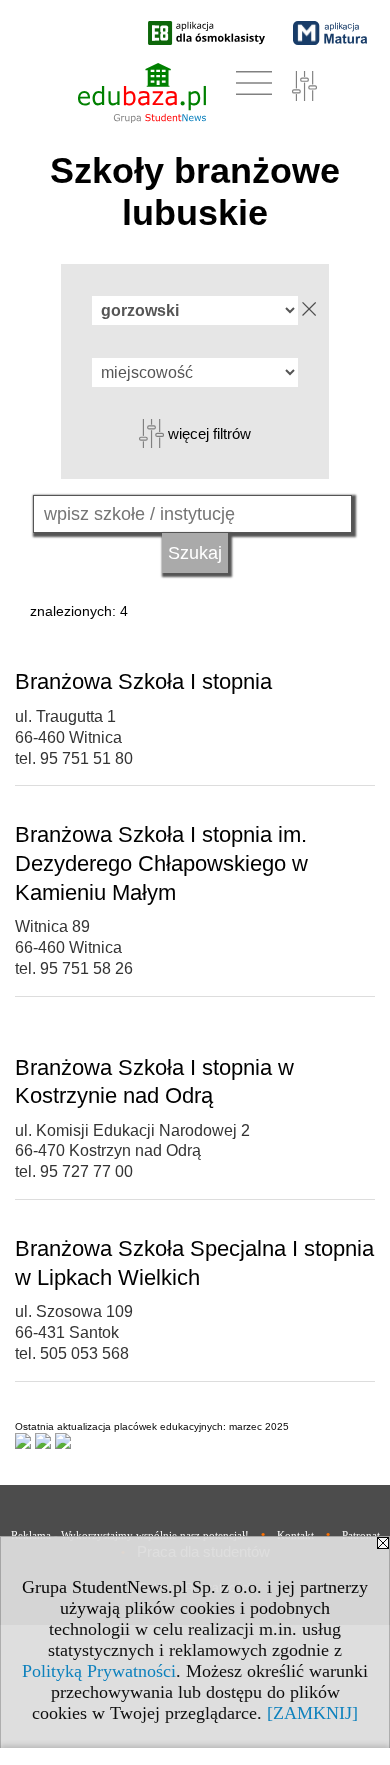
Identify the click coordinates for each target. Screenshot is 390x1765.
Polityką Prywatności (99, 1671)
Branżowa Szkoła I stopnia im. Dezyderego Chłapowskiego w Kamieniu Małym (161, 863)
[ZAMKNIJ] (312, 1713)
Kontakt (295, 1535)
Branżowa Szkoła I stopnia (143, 681)
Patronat (361, 1535)
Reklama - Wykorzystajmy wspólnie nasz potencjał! (130, 1535)
